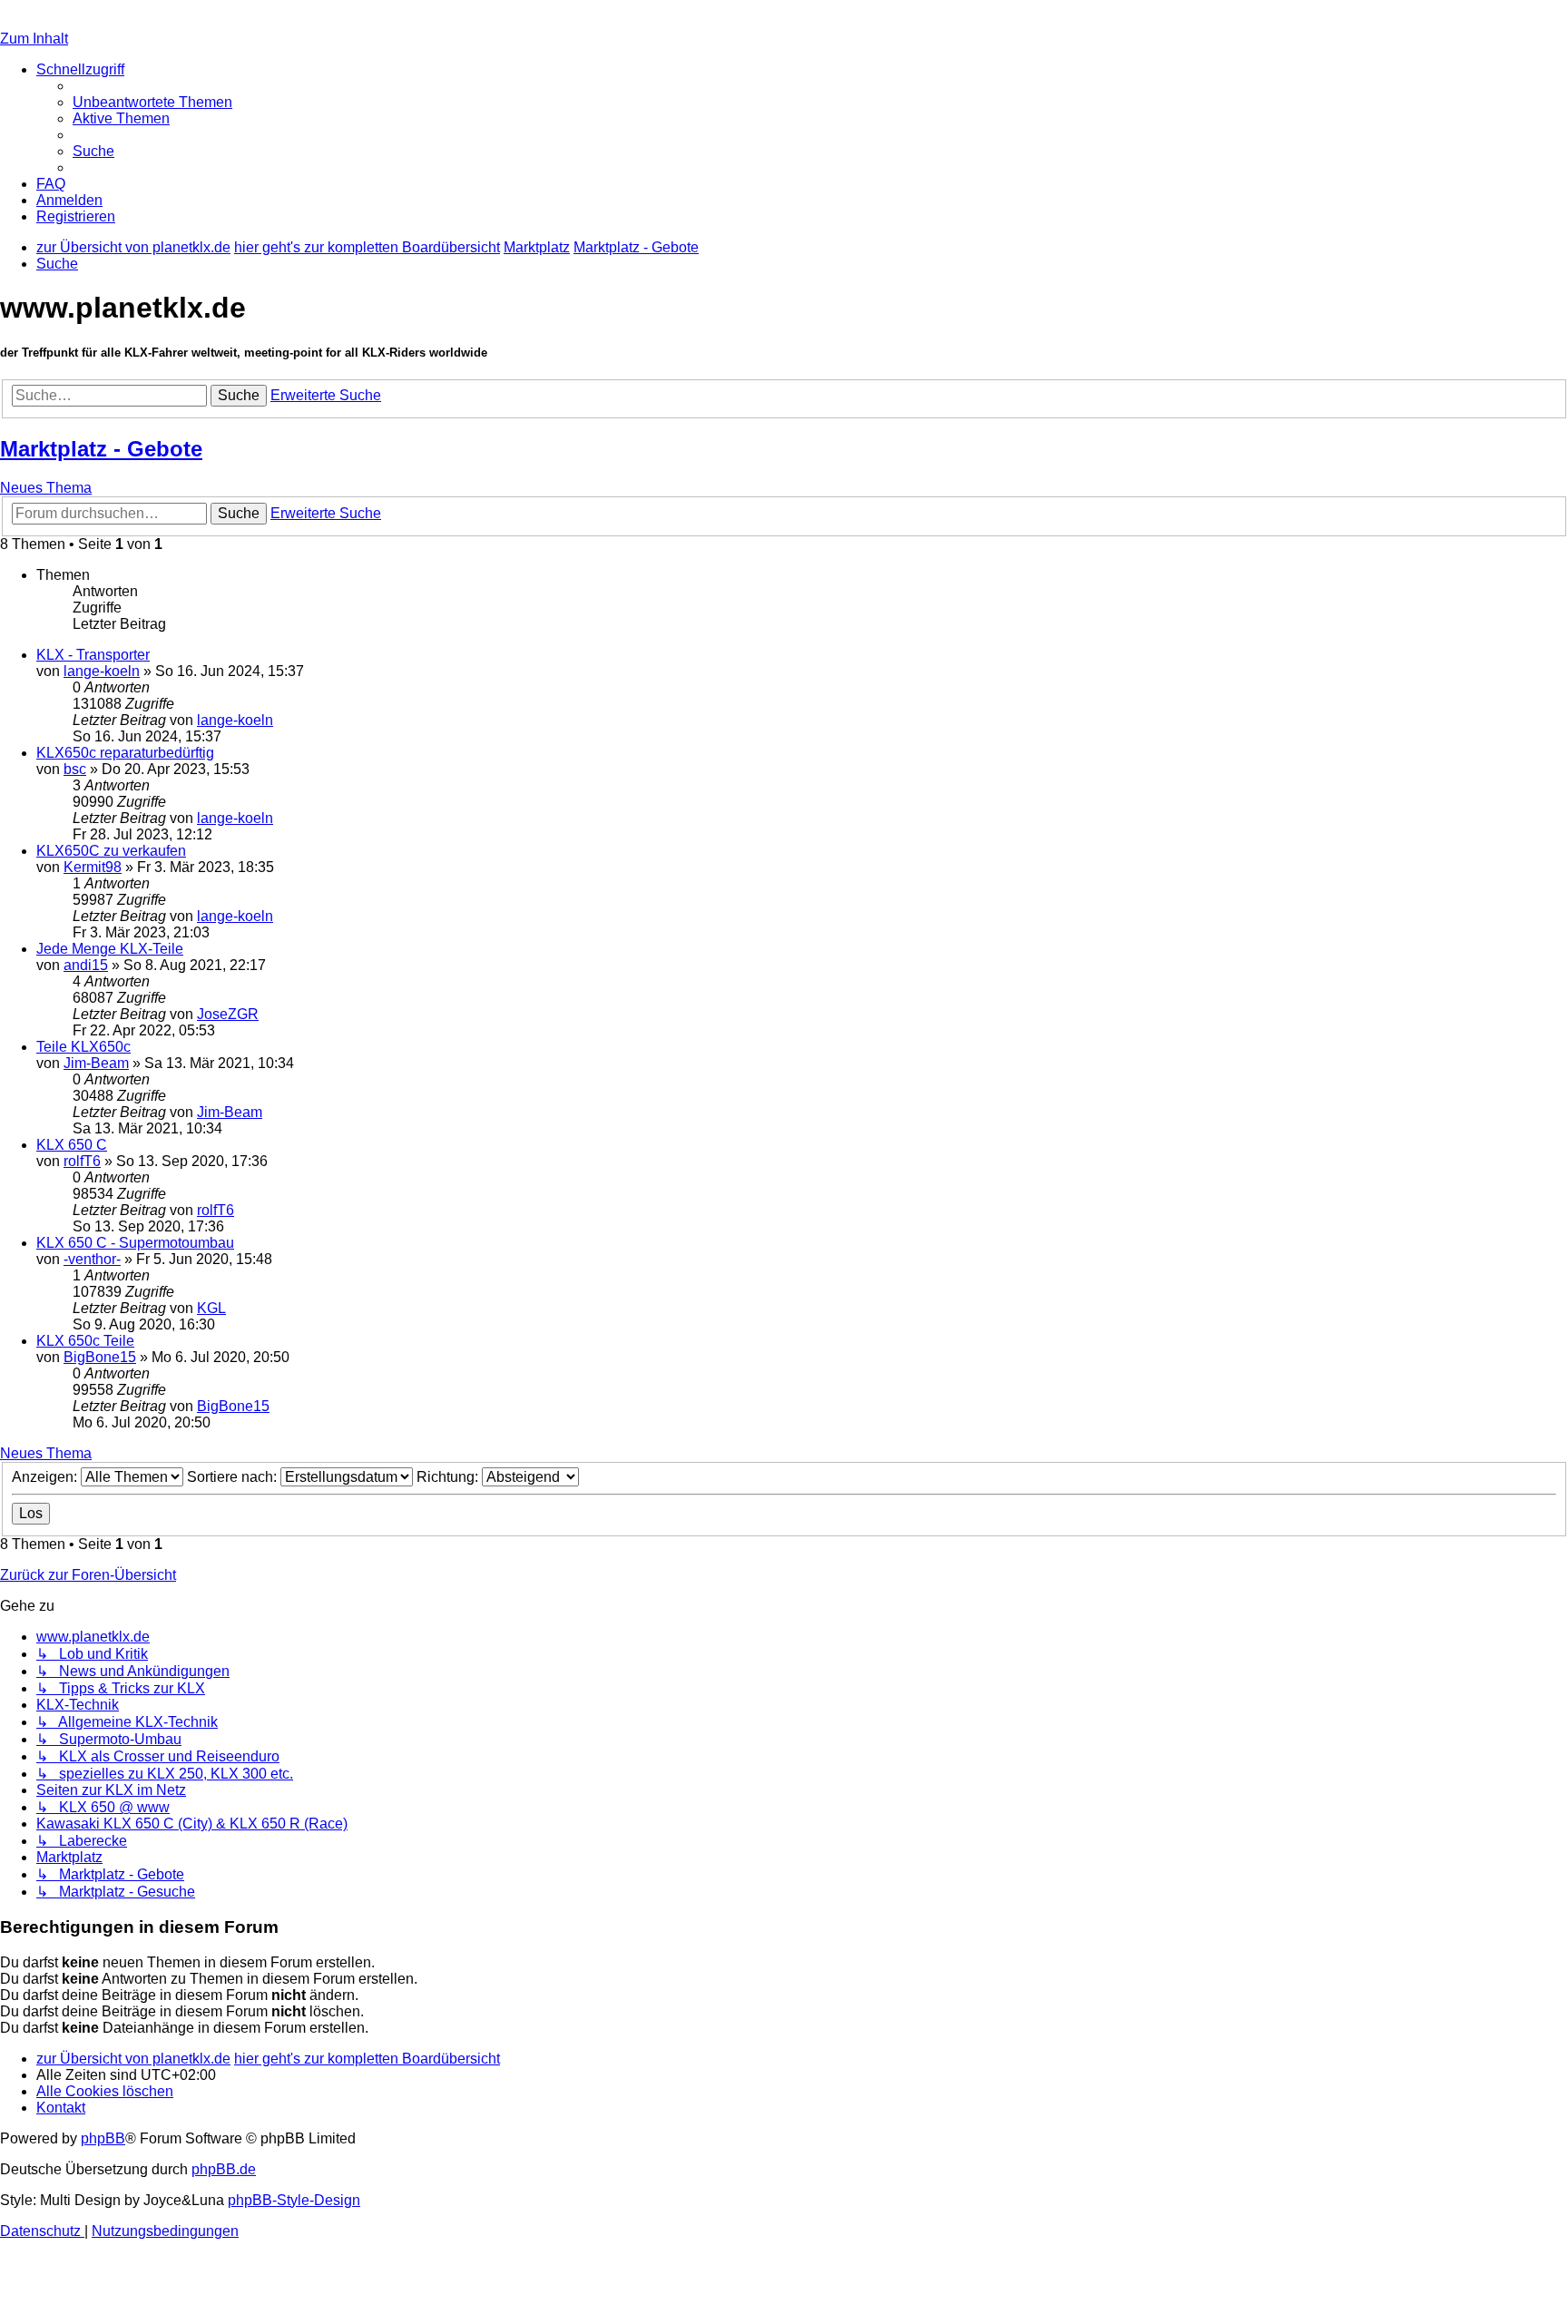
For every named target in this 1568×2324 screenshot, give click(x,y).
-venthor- (92, 1259)
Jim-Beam (96, 1063)
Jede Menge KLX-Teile (110, 949)
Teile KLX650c (83, 1047)
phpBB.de (224, 2169)
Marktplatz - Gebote (101, 449)
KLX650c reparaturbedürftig (125, 753)
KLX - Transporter (93, 655)
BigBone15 (100, 1357)
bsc (75, 769)
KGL (211, 1308)
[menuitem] (152, 102)
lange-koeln (102, 671)
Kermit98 (93, 867)
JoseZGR (228, 1014)
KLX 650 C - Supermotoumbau (135, 1243)
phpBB (103, 2138)
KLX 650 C (72, 1145)
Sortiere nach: (234, 1477)
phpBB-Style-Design (294, 2200)
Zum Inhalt (34, 39)
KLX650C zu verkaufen (111, 851)
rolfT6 (82, 1161)
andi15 (86, 965)
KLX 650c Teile (85, 1341)
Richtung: (449, 1477)
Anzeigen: (46, 1477)
